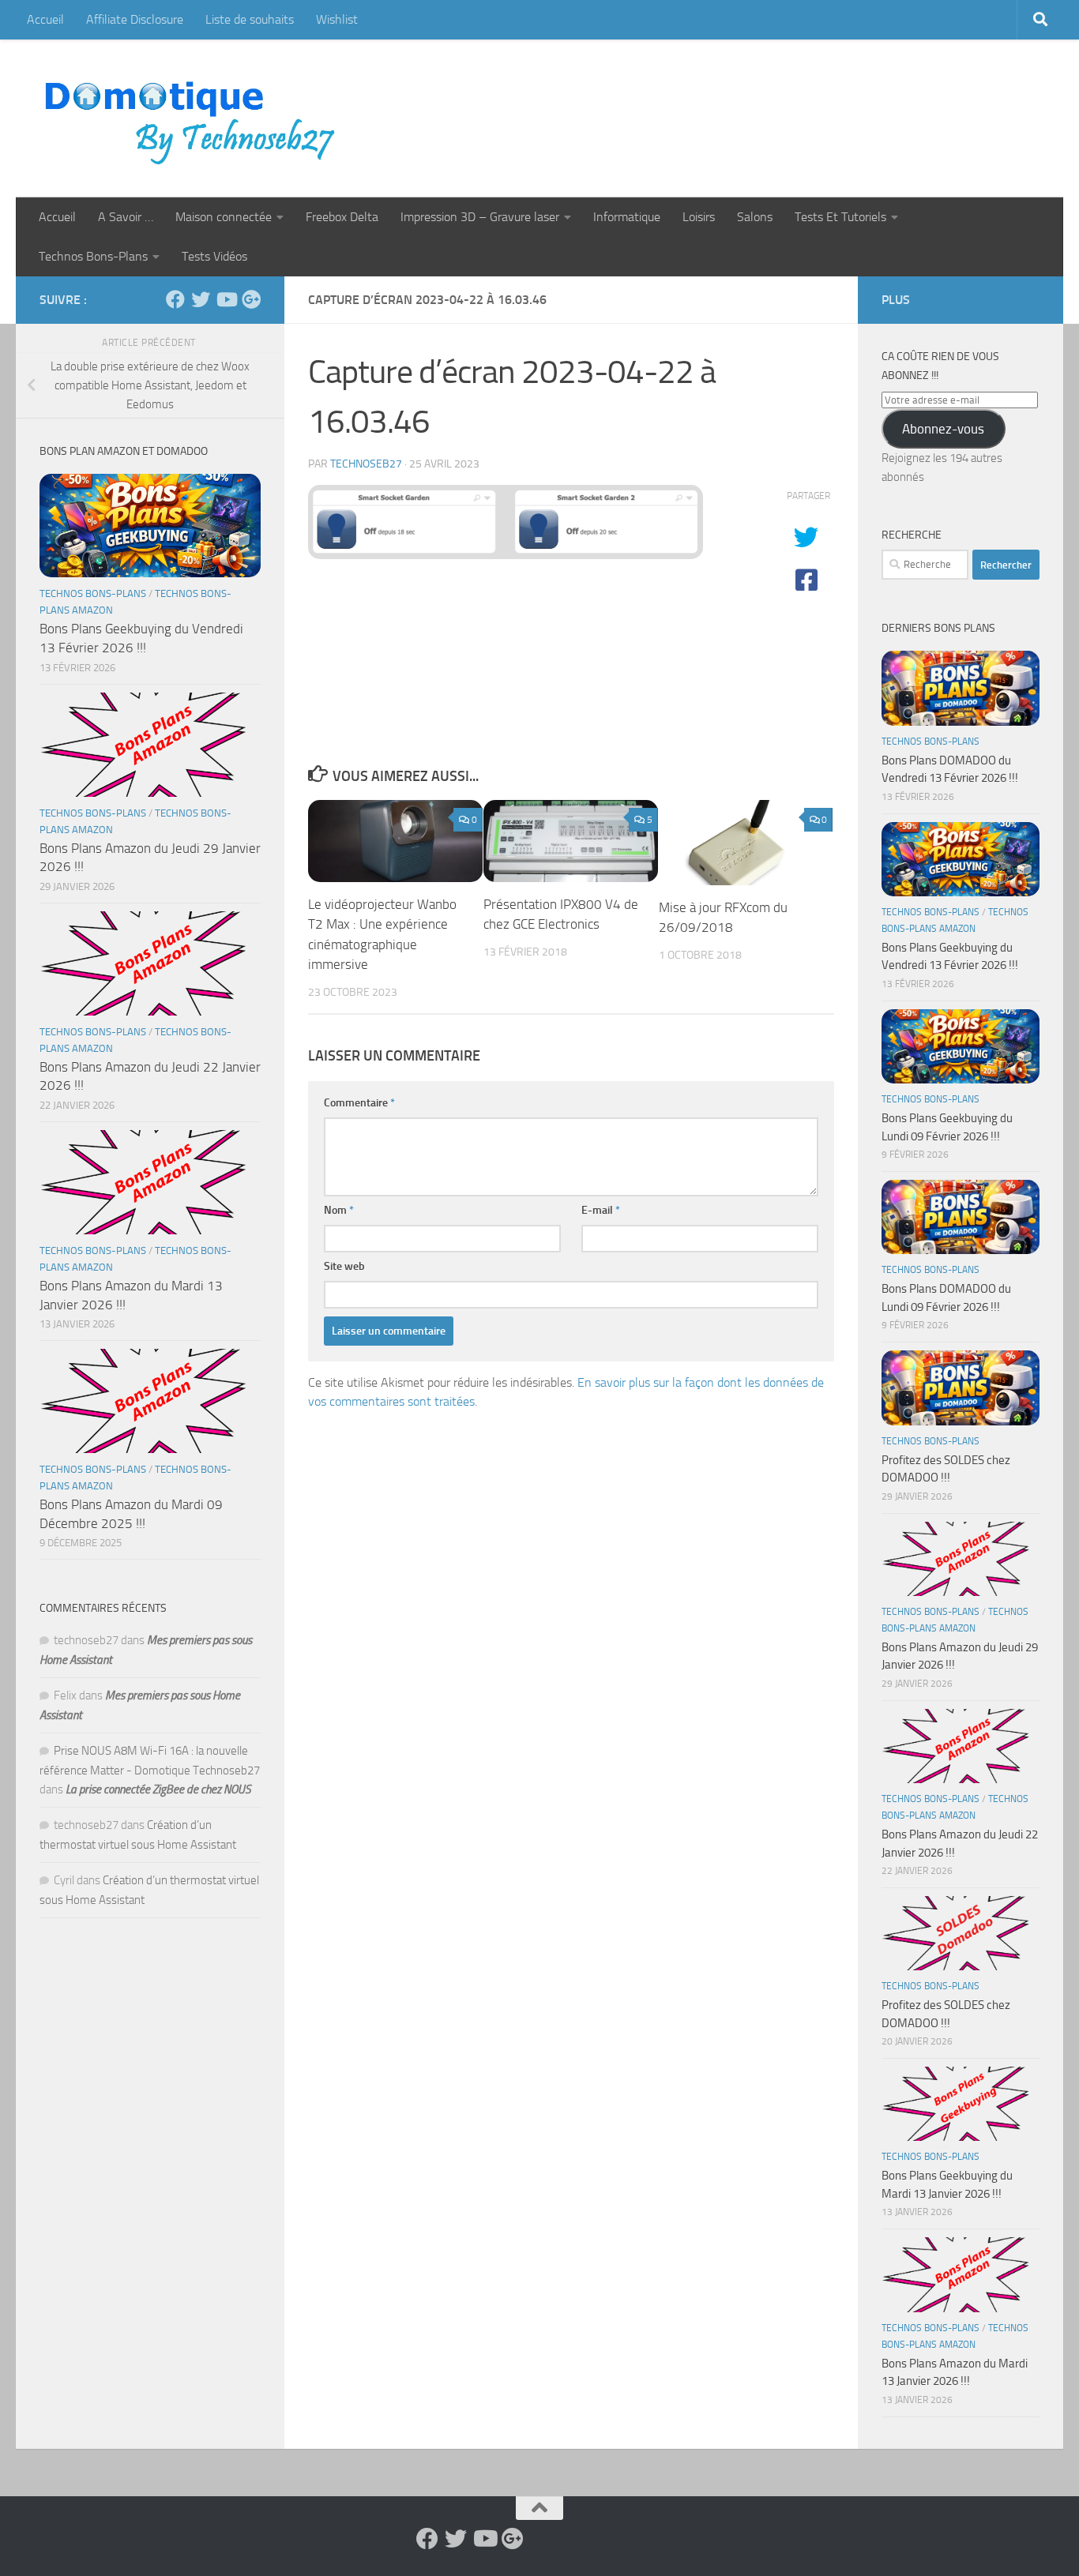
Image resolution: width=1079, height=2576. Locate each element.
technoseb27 (366, 464)
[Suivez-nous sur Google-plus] (251, 299)
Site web (344, 1266)
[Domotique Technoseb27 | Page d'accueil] (194, 118)
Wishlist (337, 19)
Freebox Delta (342, 217)
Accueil (45, 19)
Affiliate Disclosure (135, 19)
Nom (339, 1210)
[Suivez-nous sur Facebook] (175, 299)
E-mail (601, 1210)
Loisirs (699, 217)
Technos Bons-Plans (93, 256)
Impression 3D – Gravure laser (480, 217)
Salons (755, 217)
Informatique (627, 217)
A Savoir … (126, 217)
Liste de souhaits (250, 19)
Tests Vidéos (214, 256)
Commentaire (359, 1103)
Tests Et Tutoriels (840, 217)
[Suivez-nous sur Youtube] (226, 299)
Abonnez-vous (943, 429)
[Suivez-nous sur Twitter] (201, 299)
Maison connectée (224, 217)
